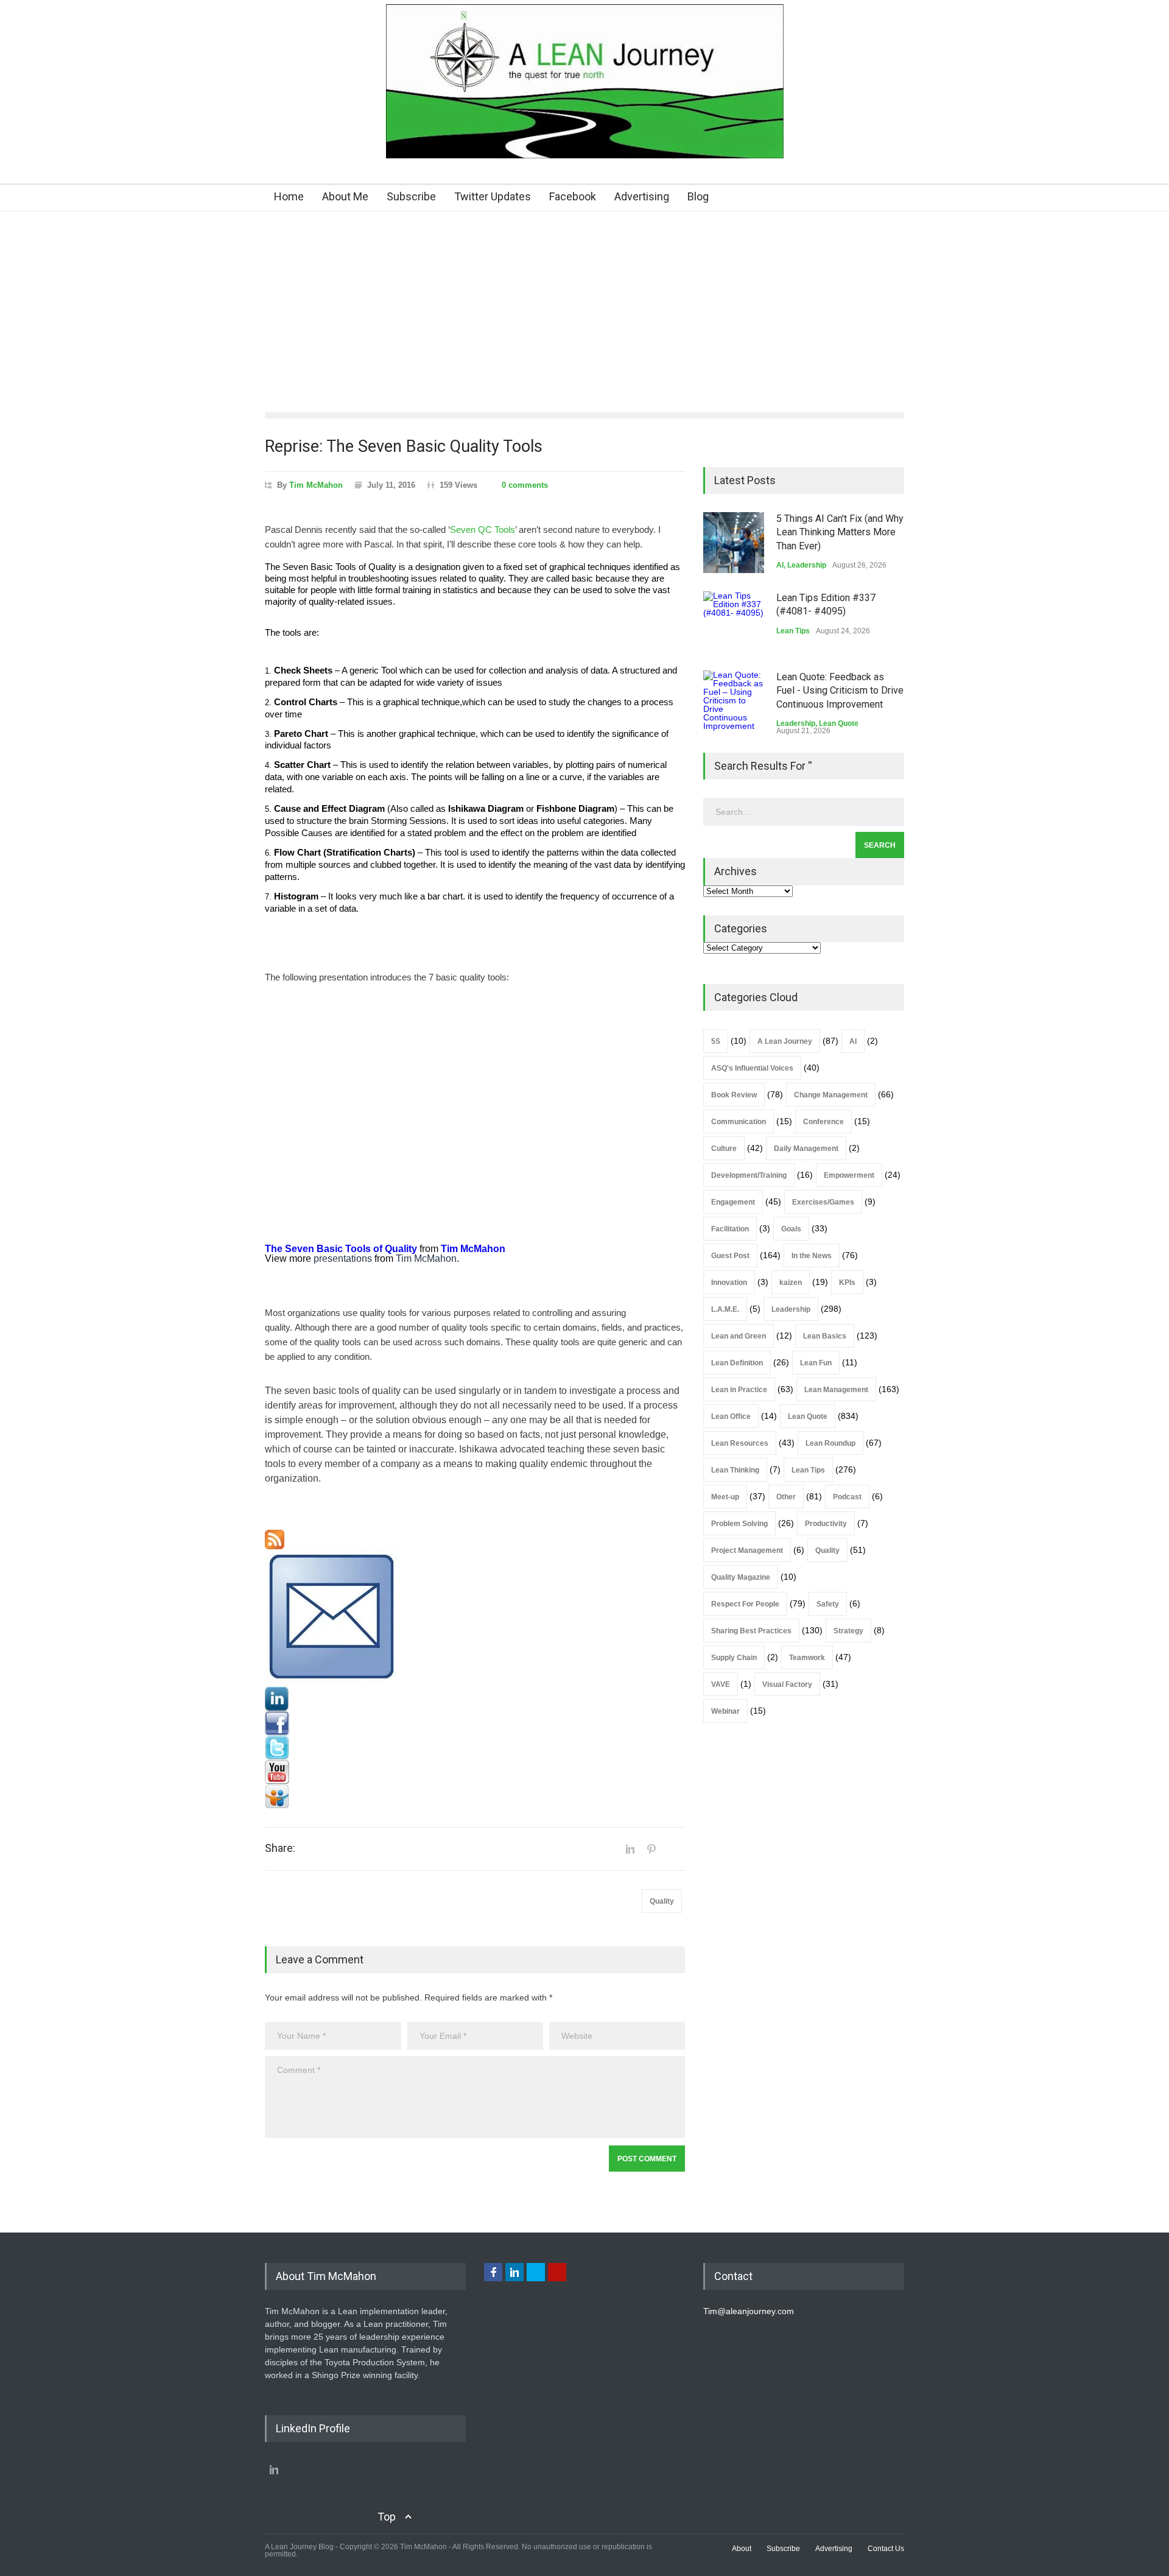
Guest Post (730, 1256)
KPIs (847, 1283)
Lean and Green (739, 1336)
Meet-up (725, 1497)
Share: (280, 1848)
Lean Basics (825, 1336)
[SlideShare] (475, 1797)
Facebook (573, 196)
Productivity (826, 1524)
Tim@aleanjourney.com (749, 2311)
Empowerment (849, 1175)
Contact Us (886, 2549)
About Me (345, 196)
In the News (812, 1256)
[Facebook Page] (475, 1723)
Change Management (831, 1095)
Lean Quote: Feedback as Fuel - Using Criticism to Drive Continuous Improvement (840, 691)
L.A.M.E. (725, 1309)
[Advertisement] (584, 303)
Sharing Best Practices (751, 1631)
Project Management (747, 1550)
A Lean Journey (785, 1041)
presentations (343, 1258)
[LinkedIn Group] (475, 1699)
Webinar (725, 1711)
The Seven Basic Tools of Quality (341, 1249)
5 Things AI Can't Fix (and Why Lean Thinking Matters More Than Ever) (840, 532)
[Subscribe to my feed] (475, 1540)
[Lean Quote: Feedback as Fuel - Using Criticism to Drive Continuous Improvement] (734, 701)
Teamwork (807, 1658)
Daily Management (806, 1149)
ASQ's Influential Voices (752, 1068)
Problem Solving (739, 1524)
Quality (662, 1901)
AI (780, 565)
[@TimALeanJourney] (475, 1748)
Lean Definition (737, 1363)
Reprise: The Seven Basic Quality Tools (404, 446)
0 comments (525, 485)
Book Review (734, 1095)
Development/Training (749, 1175)
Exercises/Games (823, 1202)
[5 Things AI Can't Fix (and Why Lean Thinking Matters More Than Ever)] (734, 543)
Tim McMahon (316, 485)
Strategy (848, 1631)
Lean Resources (740, 1443)
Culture (724, 1149)
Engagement (733, 1202)
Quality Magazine (741, 1577)
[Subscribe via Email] (475, 1618)
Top (387, 2517)
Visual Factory (787, 1684)
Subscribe (411, 196)
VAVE (721, 1684)
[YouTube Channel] (475, 1772)
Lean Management (836, 1390)
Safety (828, 1604)
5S (716, 1041)
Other (786, 1497)
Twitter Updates (493, 196)
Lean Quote (839, 723)
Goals (791, 1229)
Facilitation (730, 1229)
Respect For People (745, 1604)
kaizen (791, 1283)
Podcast (847, 1497)
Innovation (729, 1283)
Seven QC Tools (483, 530)
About (742, 2549)
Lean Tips (793, 631)
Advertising (642, 196)
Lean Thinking (735, 1470)
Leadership (807, 565)
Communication (739, 1122)
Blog (698, 196)
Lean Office (731, 1416)
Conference (823, 1122)
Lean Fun (816, 1363)
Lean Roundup (830, 1443)
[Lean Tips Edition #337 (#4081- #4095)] (734, 622)
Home (289, 196)
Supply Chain (734, 1658)
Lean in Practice (739, 1390)
